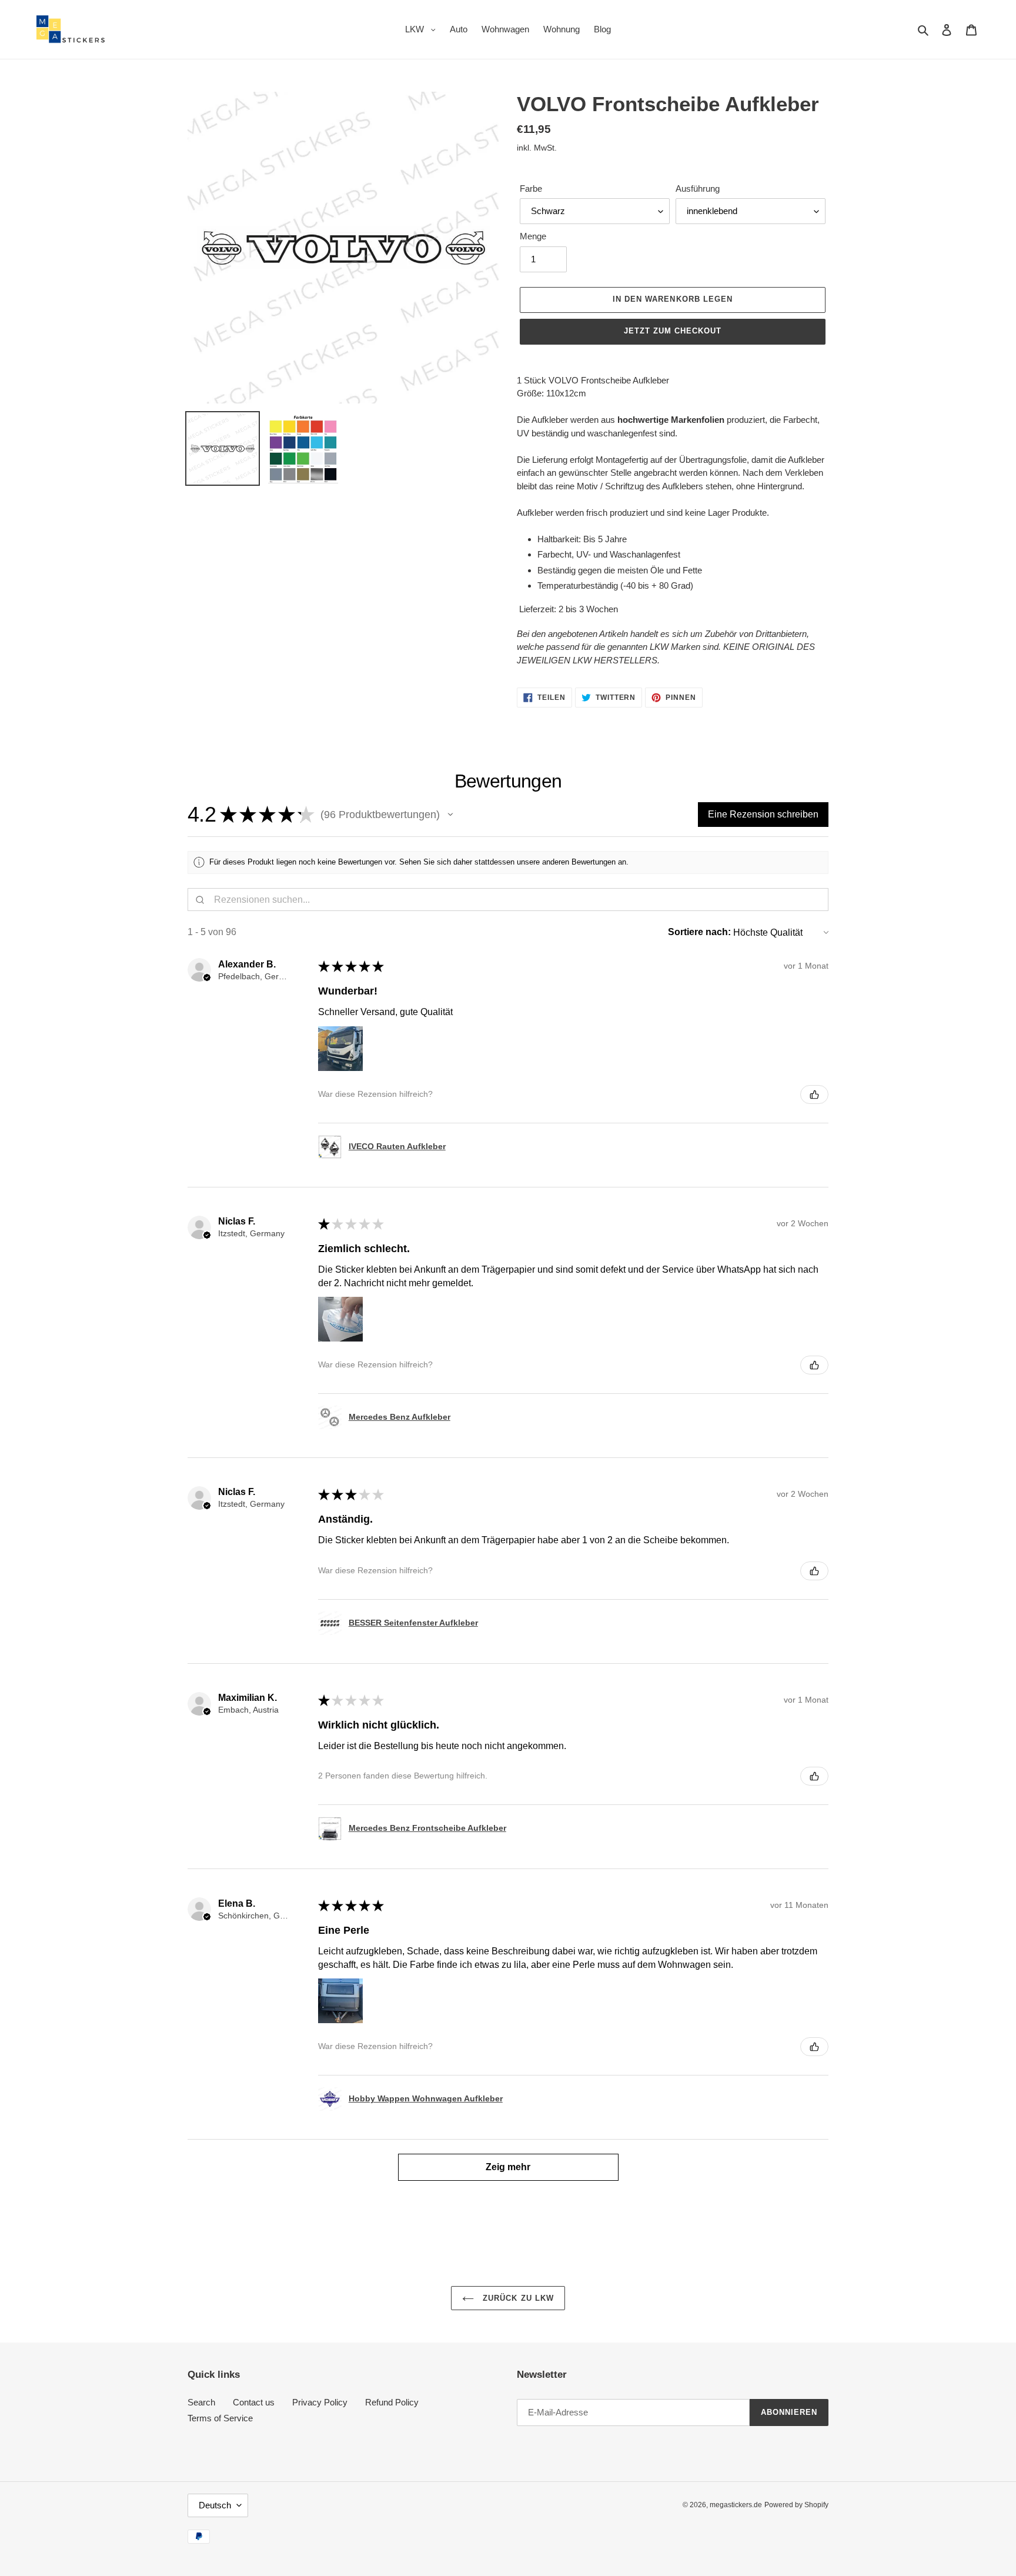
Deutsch (215, 2505)
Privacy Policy (320, 2402)
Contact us (254, 2402)
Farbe (531, 188)
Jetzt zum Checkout (673, 331)
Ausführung (698, 188)
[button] (450, 815)
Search (201, 2402)
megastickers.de (736, 2505)
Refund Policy (392, 2402)
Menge (533, 236)
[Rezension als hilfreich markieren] (814, 1095)
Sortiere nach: (699, 932)
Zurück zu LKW (517, 2298)
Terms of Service (220, 2418)
